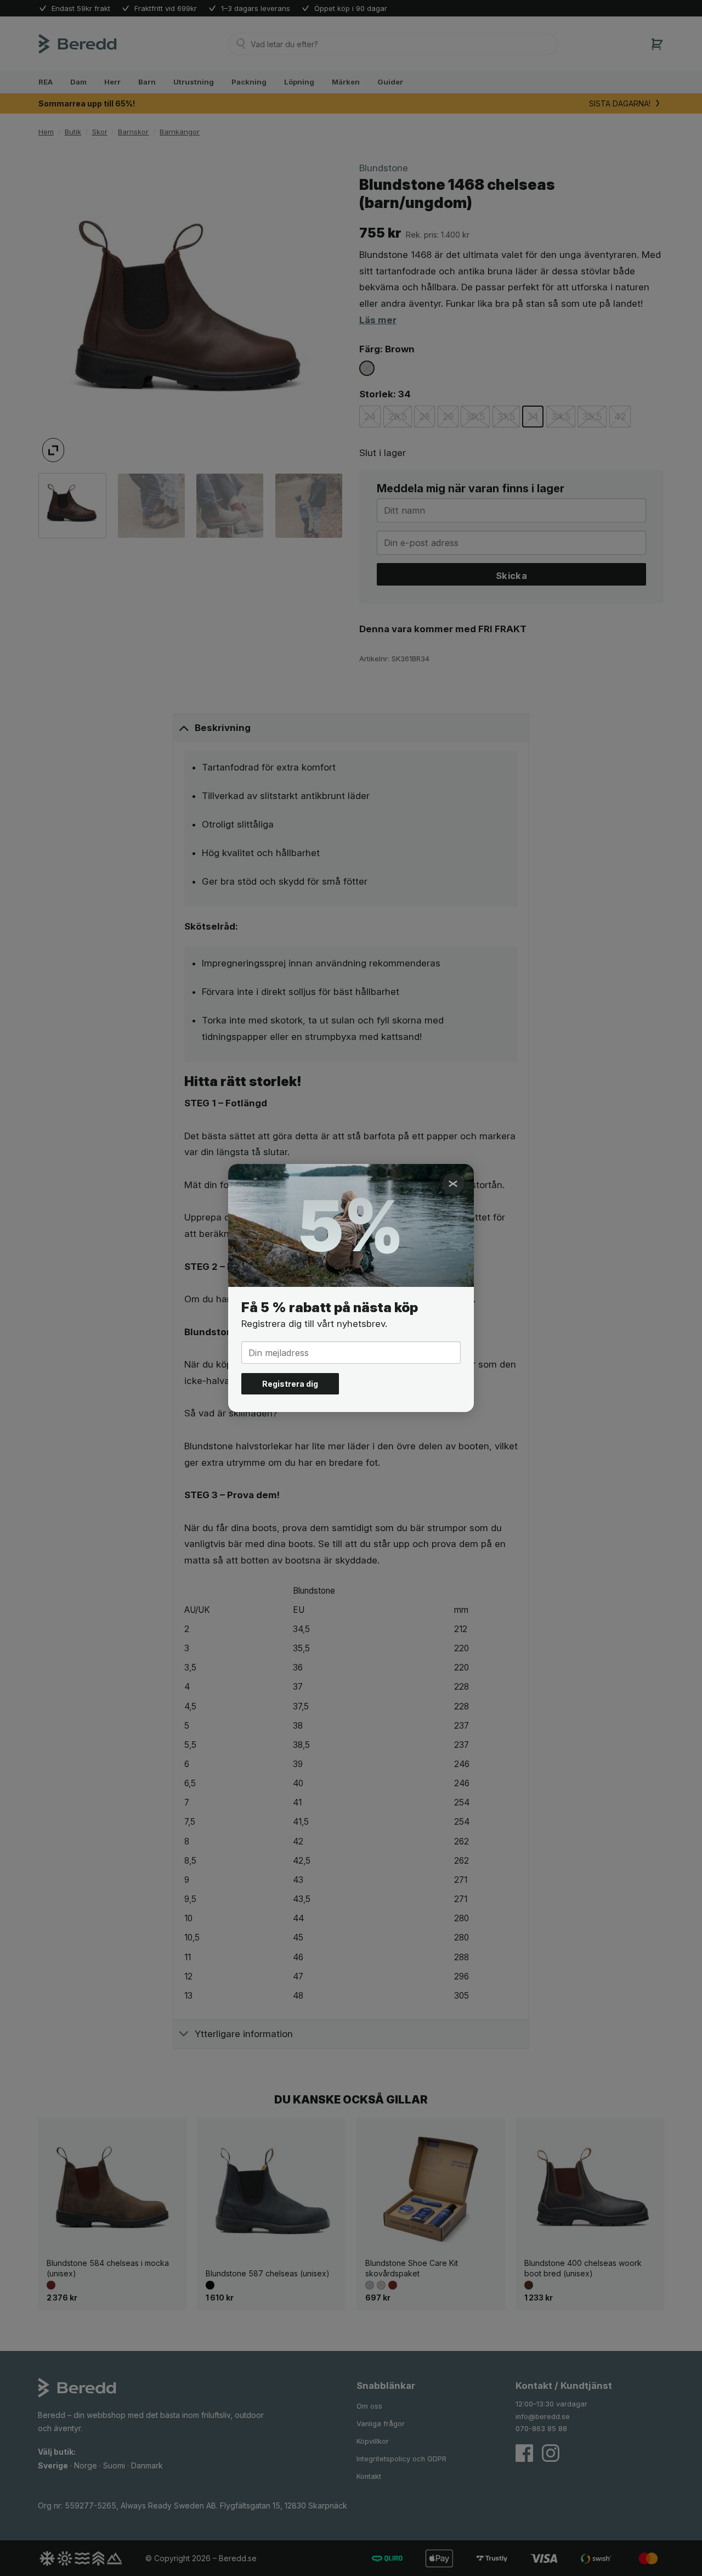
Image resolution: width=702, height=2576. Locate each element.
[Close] (453, 1184)
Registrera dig (290, 1384)
